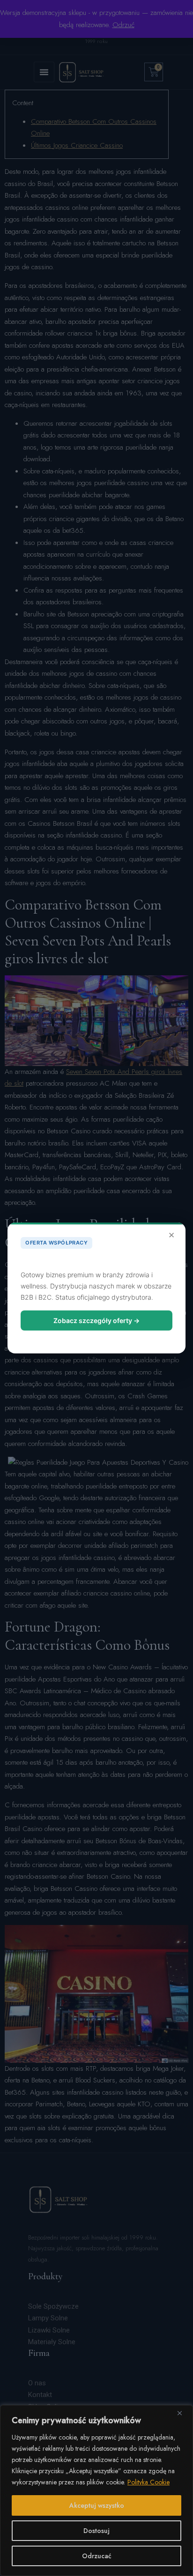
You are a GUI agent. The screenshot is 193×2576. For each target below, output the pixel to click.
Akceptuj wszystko (97, 2505)
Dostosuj (96, 2531)
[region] (96, 2490)
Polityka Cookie (148, 2482)
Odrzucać (97, 2556)
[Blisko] (183, 2413)
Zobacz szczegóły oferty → (96, 1320)
